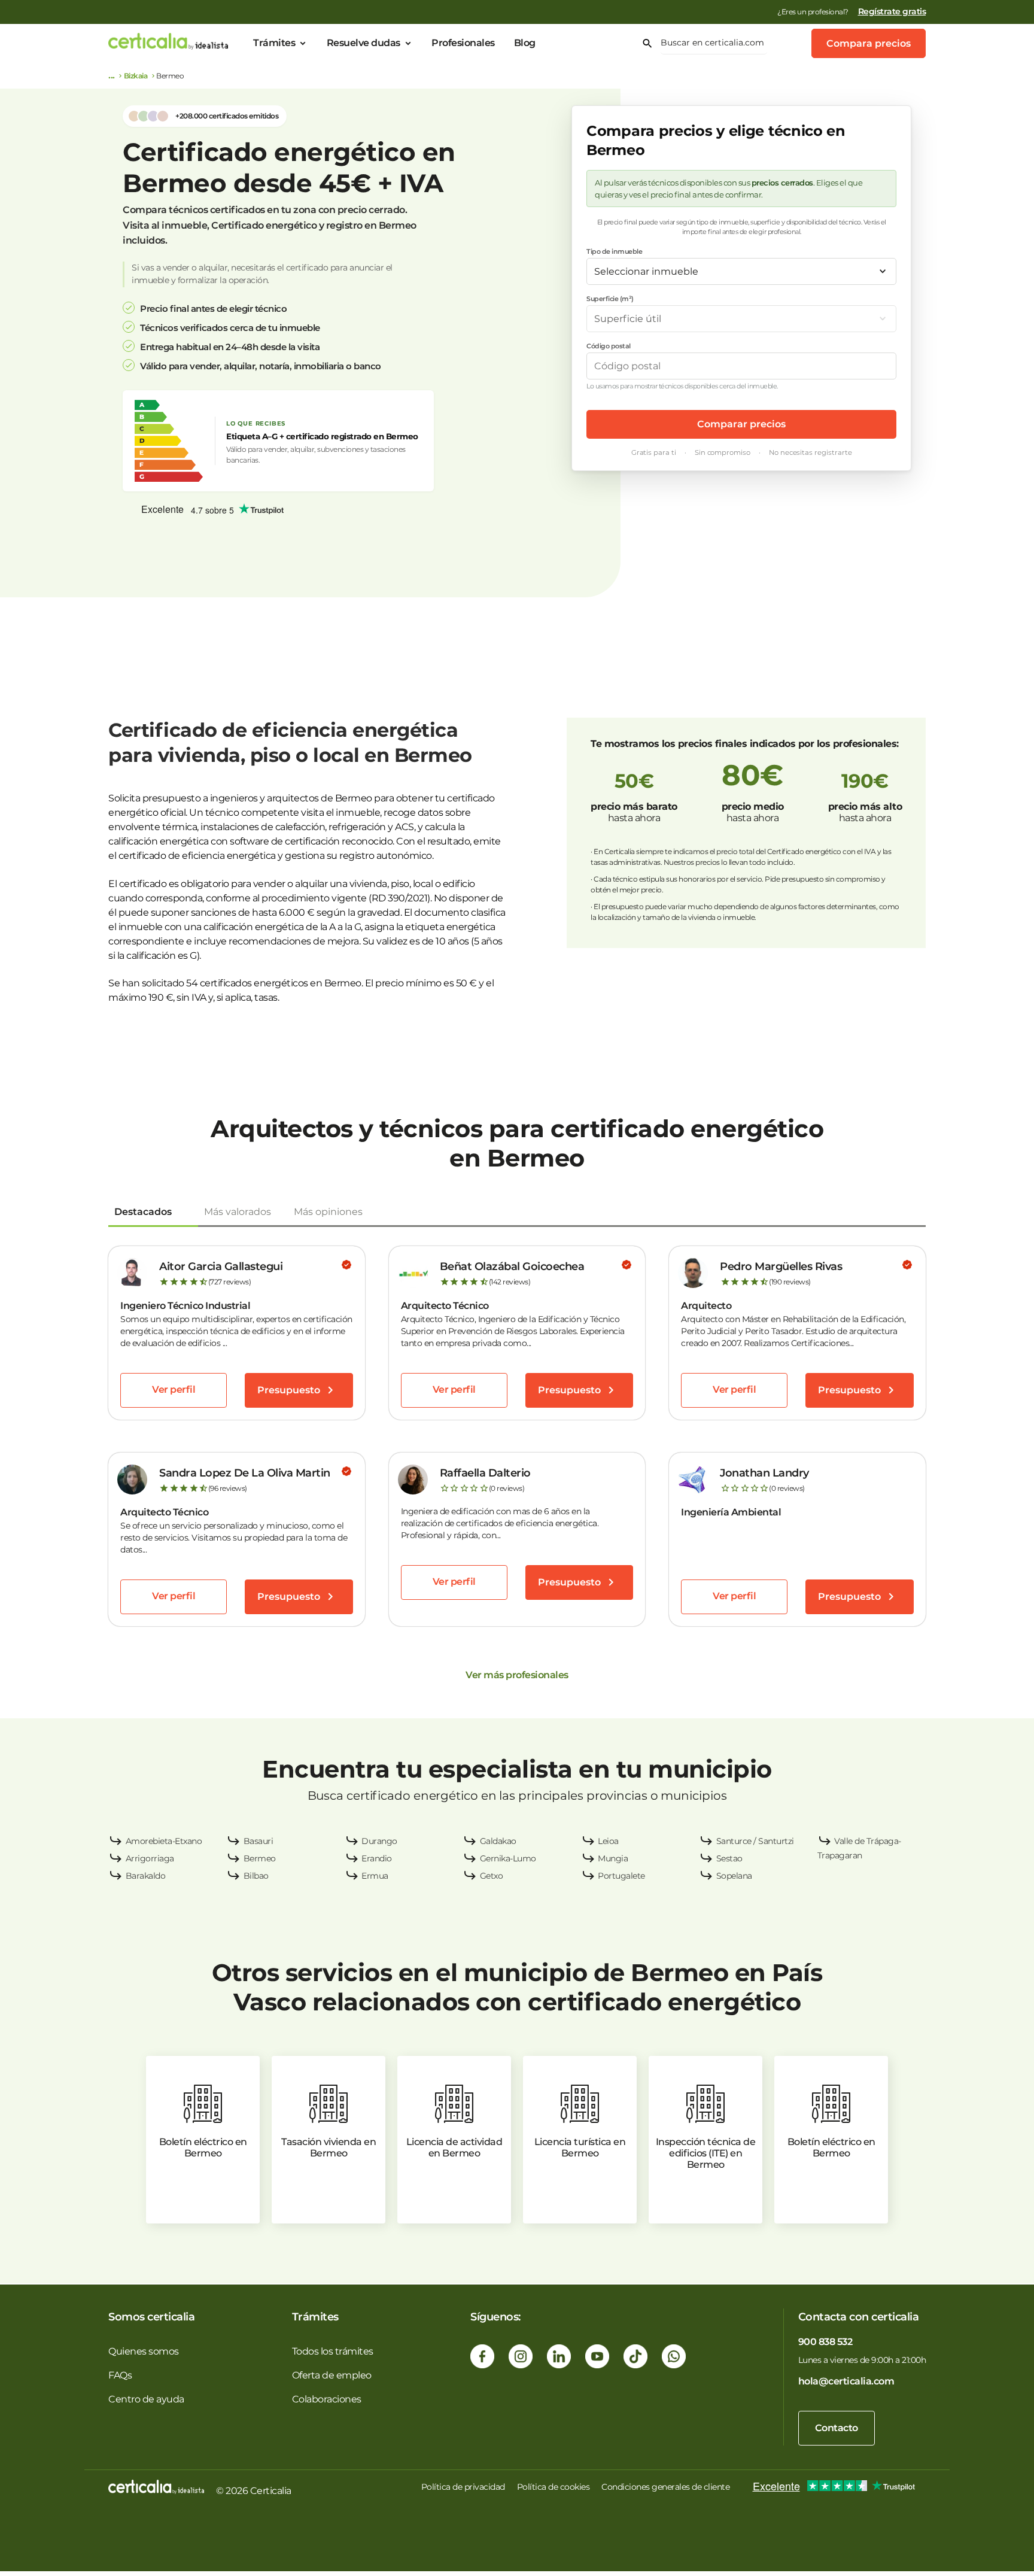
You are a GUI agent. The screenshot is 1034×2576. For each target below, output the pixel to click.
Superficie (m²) (610, 299)
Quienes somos (144, 2351)
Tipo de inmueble (614, 251)
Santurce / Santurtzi (755, 1841)
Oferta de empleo (332, 2375)
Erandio (377, 1858)
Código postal (609, 346)
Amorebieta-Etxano (164, 1841)
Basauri (258, 1841)
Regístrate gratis (892, 11)
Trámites (274, 43)
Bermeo (260, 1858)
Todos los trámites (333, 2351)
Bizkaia (136, 76)
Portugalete (621, 1876)
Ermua (375, 1876)
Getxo (492, 1876)
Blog (525, 43)
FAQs (120, 2375)
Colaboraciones (327, 2399)
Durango (379, 1841)
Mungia (613, 1858)
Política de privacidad (463, 2487)
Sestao (729, 1858)
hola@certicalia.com (846, 2381)
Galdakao (498, 1841)
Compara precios (869, 43)
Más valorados (238, 1212)
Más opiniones (328, 1212)
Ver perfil (174, 1389)
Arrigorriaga (150, 1858)
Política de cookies (554, 2487)
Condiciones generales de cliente (665, 2487)
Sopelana (734, 1876)
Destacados (143, 1212)
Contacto (837, 2428)
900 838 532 (825, 2342)
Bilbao (256, 1876)
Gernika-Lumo (508, 1858)
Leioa (608, 1841)
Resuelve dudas (364, 43)
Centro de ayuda (146, 2399)
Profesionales (463, 43)
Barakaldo (146, 1876)
